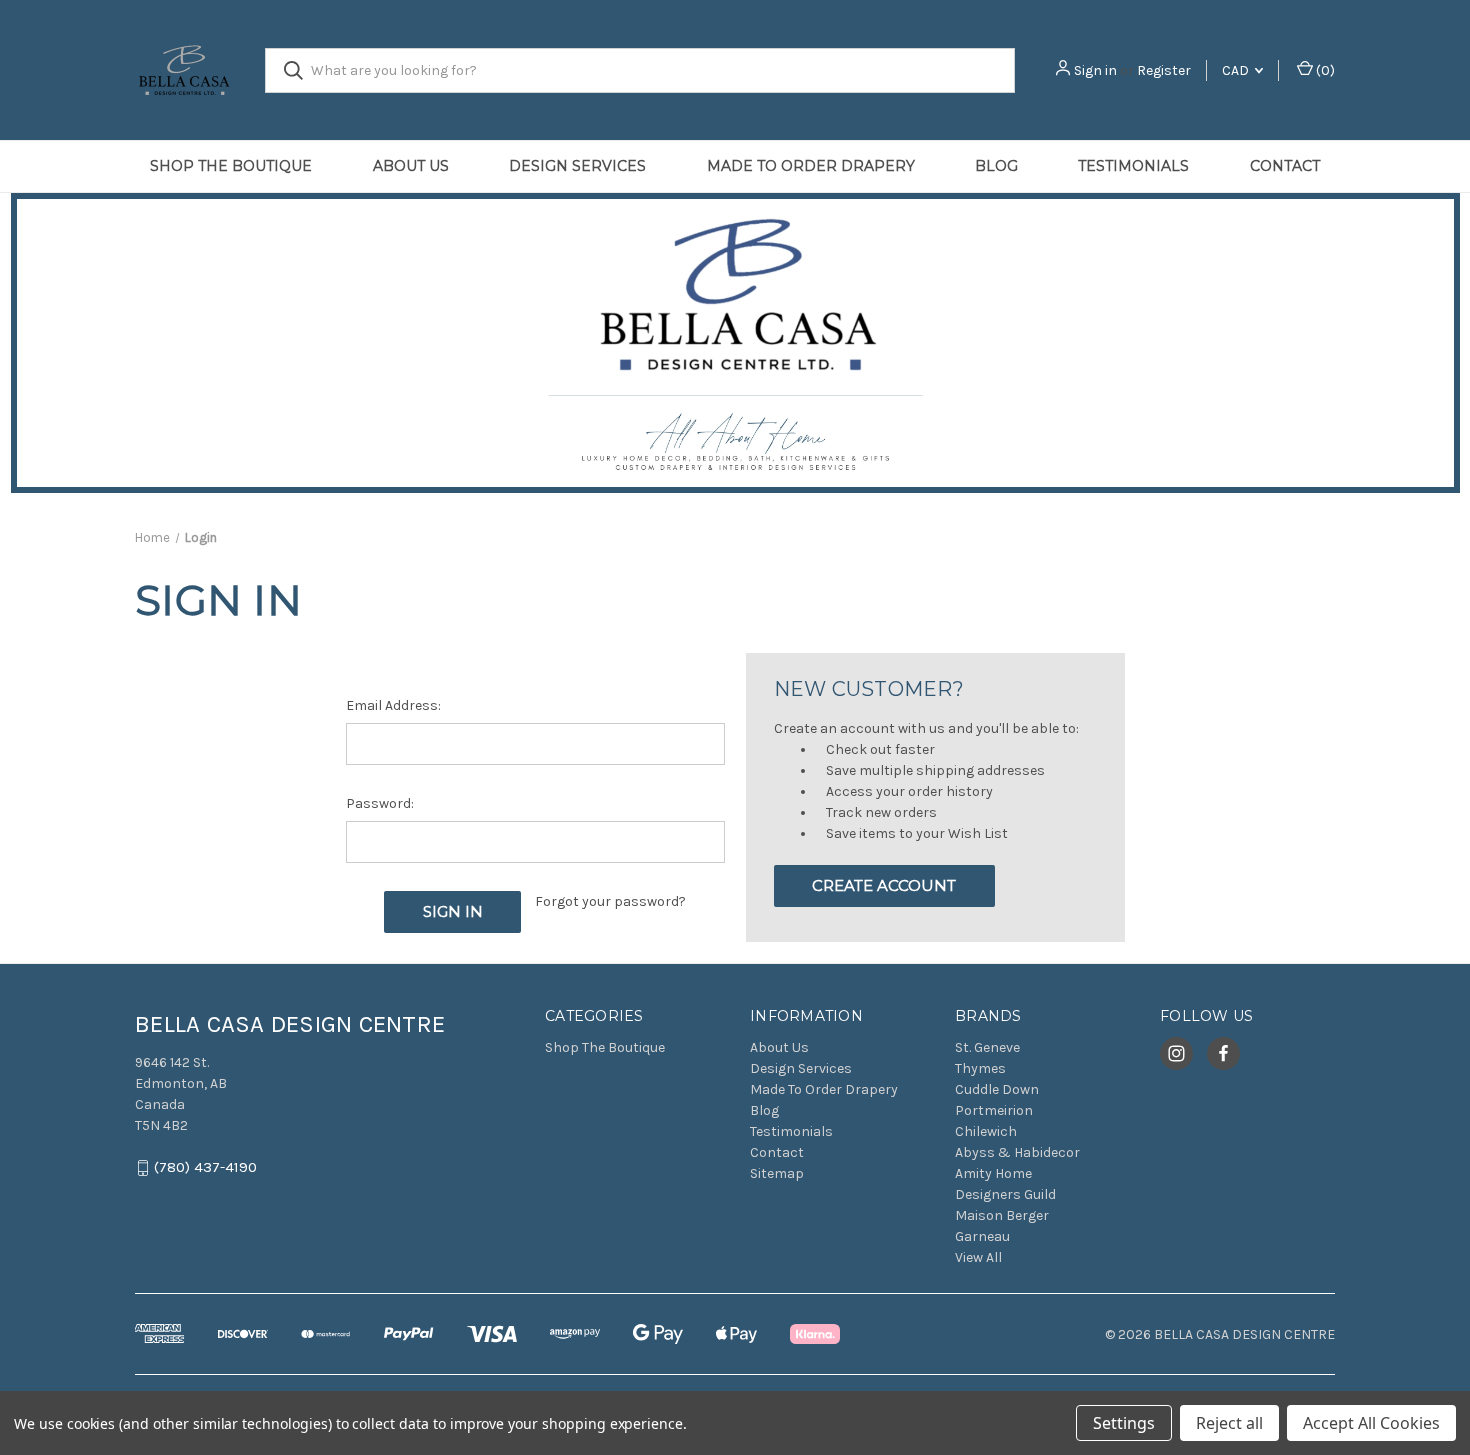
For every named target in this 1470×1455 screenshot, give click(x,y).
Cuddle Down (997, 1089)
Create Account (884, 885)
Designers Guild (1005, 1194)
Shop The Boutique (231, 166)
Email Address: (393, 705)
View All (978, 1257)
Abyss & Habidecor (1017, 1152)
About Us (411, 166)
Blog (996, 166)
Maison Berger (1002, 1215)
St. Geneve (987, 1047)
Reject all (1229, 1423)
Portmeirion (994, 1110)
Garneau (982, 1236)
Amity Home (993, 1173)
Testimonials (1133, 166)
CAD (1237, 70)
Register (1164, 70)
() (1324, 70)
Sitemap (777, 1173)
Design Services (577, 166)
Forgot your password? (610, 901)
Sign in (1095, 70)
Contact (1285, 166)
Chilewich (986, 1131)
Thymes (980, 1068)
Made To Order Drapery (811, 166)
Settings (1124, 1423)
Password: (380, 803)
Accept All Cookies (1371, 1423)
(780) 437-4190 (205, 1168)
